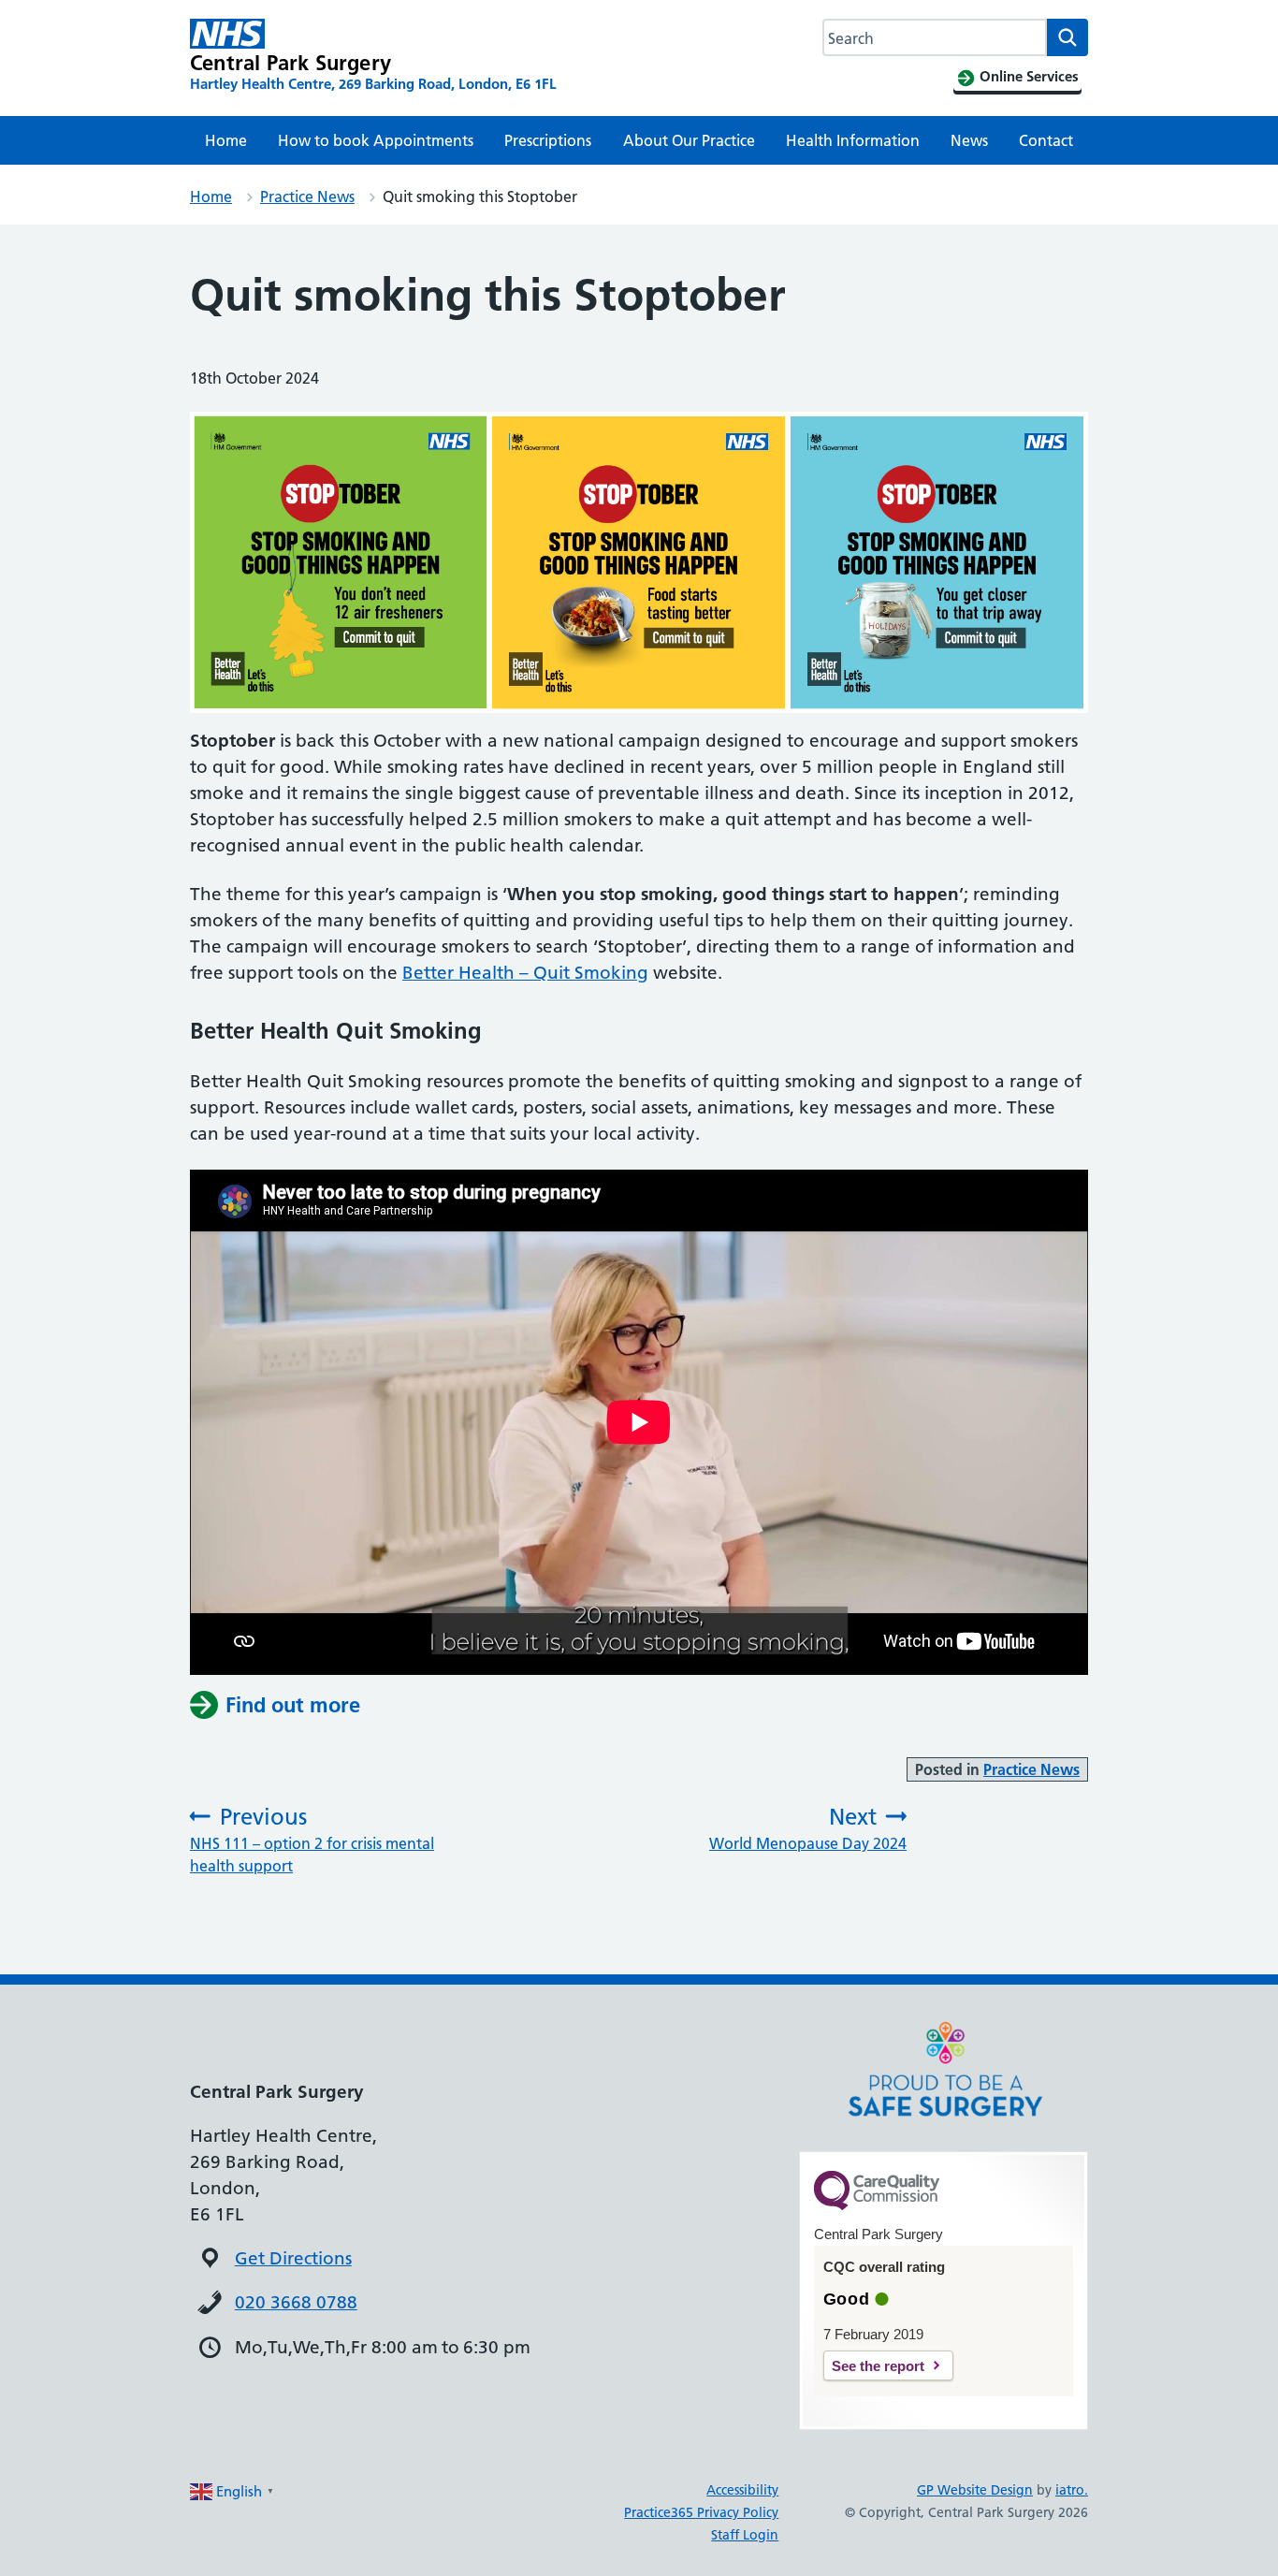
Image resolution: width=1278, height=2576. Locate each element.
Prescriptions (548, 140)
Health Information (853, 140)
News (969, 140)
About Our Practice (689, 140)
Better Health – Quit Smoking (525, 973)
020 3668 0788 (296, 2302)
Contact (1046, 140)
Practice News (307, 196)
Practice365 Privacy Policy (701, 2512)
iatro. (1072, 2490)
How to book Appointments (376, 140)
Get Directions (293, 2258)
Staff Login (745, 2535)
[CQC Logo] (877, 2205)
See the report (878, 2366)
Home (226, 140)
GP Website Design (975, 2490)
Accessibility (742, 2490)
